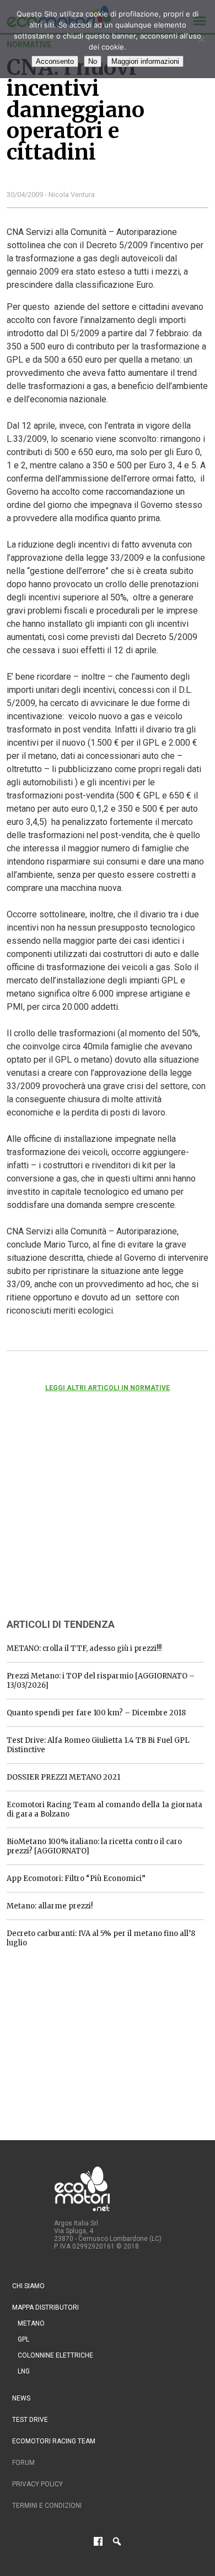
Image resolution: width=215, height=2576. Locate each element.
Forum (23, 2463)
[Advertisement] (89, 1520)
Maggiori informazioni (145, 61)
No (93, 61)
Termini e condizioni (47, 2506)
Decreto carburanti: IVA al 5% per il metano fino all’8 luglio (101, 1938)
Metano (31, 2323)
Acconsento (55, 61)
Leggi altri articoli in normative (108, 1388)
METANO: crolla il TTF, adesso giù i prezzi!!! (84, 1648)
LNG (24, 2371)
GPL (23, 2339)
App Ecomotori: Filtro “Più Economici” (76, 1878)
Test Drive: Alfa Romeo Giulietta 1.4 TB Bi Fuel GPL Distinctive (98, 1745)
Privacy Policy (37, 2484)
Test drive (30, 2420)
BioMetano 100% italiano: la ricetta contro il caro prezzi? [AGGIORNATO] (94, 1846)
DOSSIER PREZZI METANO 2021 (63, 1777)
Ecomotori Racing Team (54, 2441)
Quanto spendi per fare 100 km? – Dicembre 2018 (96, 1713)
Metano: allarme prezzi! (50, 1906)
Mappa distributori (45, 2307)
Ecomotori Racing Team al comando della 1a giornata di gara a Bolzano (104, 1809)
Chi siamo (28, 2286)
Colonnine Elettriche (55, 2355)
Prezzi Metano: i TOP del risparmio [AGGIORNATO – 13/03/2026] (101, 1681)
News (21, 2398)
